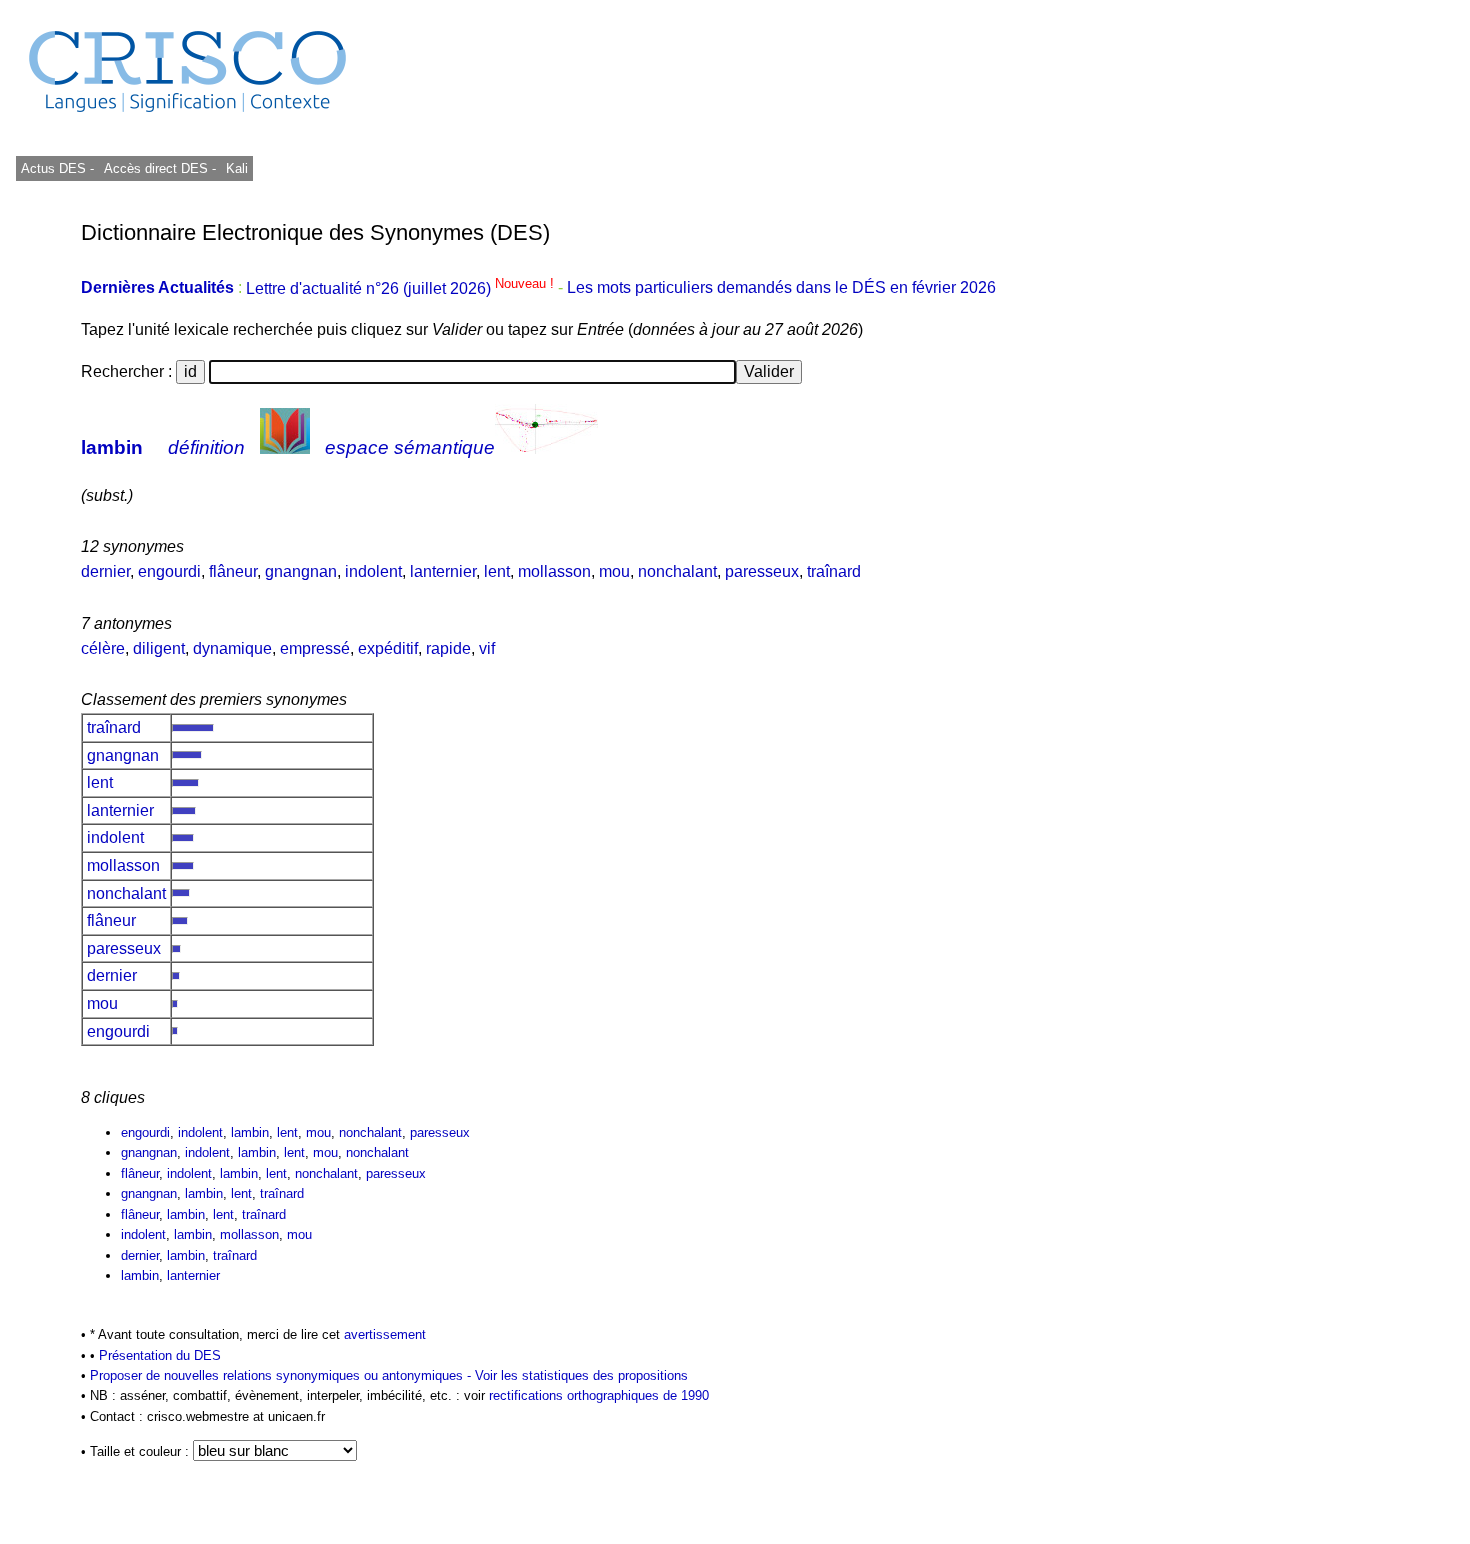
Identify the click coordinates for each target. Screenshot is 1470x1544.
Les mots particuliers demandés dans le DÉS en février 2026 (781, 288)
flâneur (233, 571)
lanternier (443, 571)
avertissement (385, 1334)
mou (614, 571)
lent (497, 571)
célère (103, 648)
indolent (373, 571)
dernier (105, 571)
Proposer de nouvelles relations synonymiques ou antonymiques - (282, 1375)
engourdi (169, 571)
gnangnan (301, 571)
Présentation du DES (160, 1355)
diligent (159, 648)
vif (487, 648)
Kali (237, 168)
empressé (315, 648)
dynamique (232, 648)
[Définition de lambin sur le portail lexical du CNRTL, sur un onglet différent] (285, 447)
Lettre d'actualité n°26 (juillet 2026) (402, 288)
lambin (112, 447)
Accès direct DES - (160, 168)
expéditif (388, 648)
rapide (448, 648)
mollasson (554, 571)
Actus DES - (57, 168)
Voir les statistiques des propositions (581, 1375)
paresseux (762, 571)
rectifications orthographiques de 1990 (599, 1395)
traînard (834, 571)
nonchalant (677, 571)
